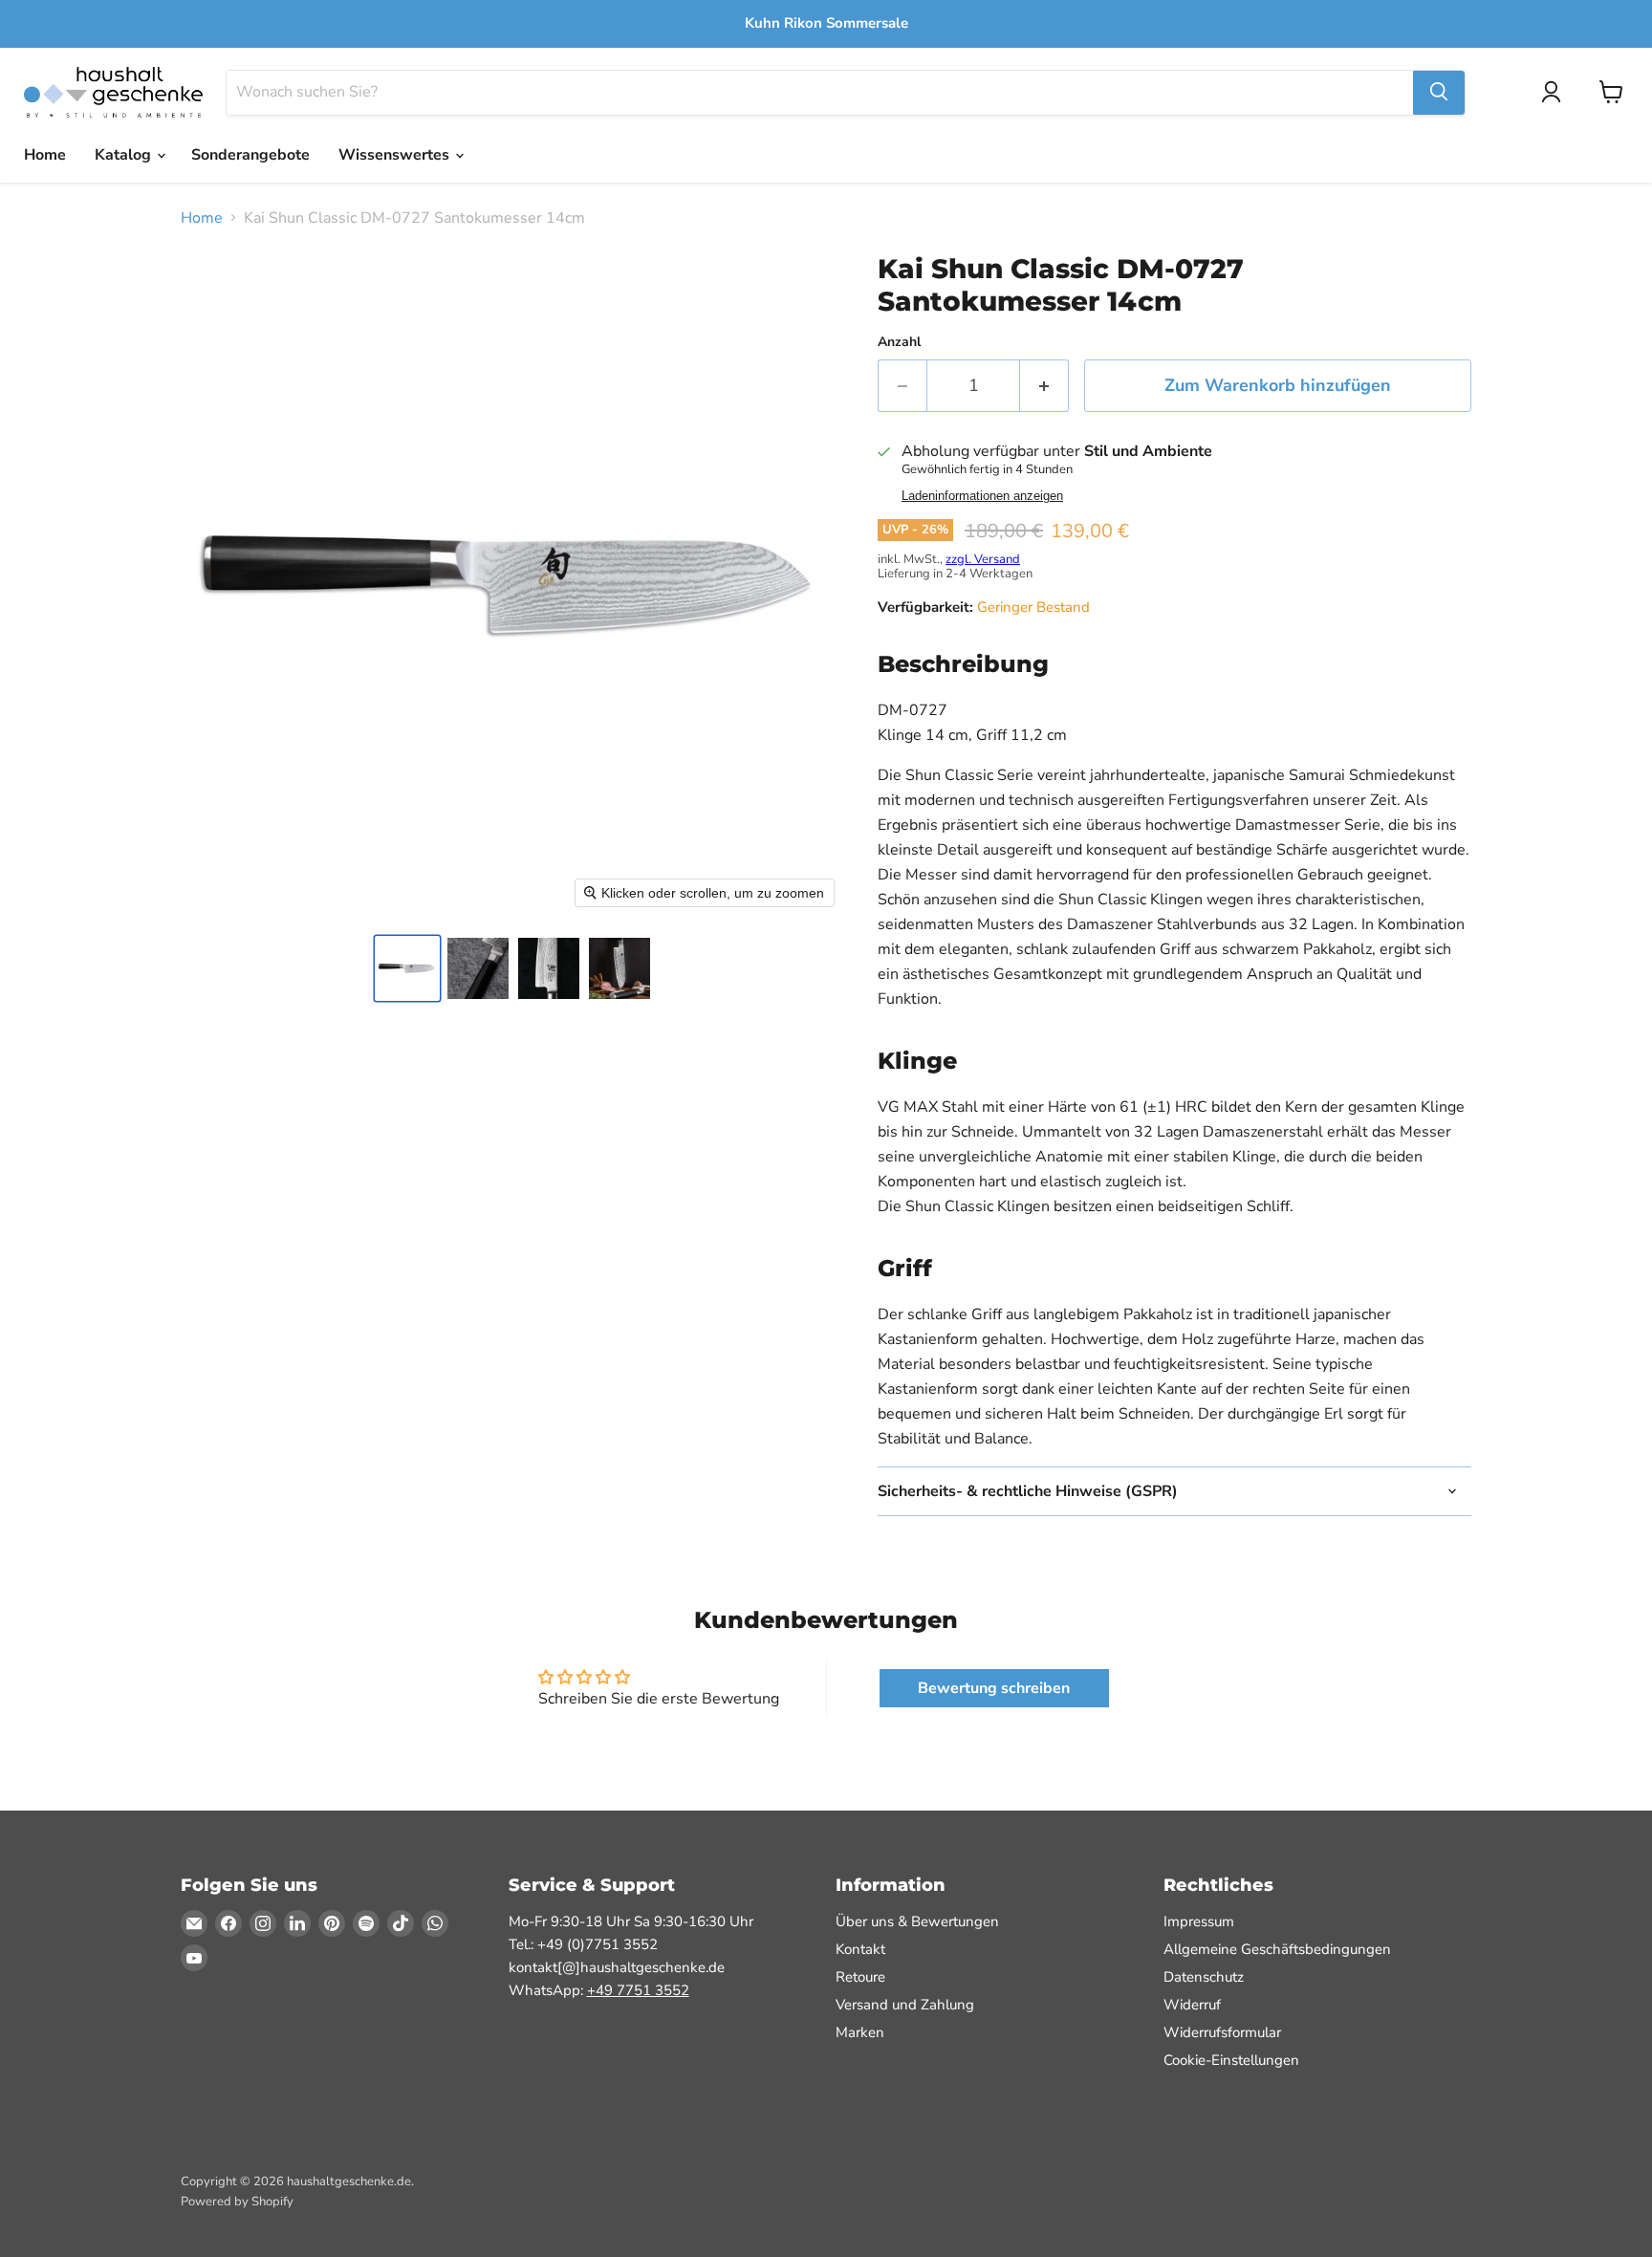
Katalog (125, 155)
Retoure (860, 1977)
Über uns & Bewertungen (917, 1921)
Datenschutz (1204, 1977)
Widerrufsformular (1222, 2032)
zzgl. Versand (983, 559)
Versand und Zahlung (905, 2005)
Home (45, 155)
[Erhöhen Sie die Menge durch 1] (1044, 386)
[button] (407, 968)
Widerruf (1192, 2005)
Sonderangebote (250, 155)
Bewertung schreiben (994, 1688)
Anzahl (899, 342)
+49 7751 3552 (638, 1990)
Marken (860, 2032)
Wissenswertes (396, 155)
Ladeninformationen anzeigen (982, 496)
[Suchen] (1439, 92)
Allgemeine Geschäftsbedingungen (1277, 1949)
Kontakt (860, 1949)
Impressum (1199, 1921)
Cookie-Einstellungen (1231, 2060)
